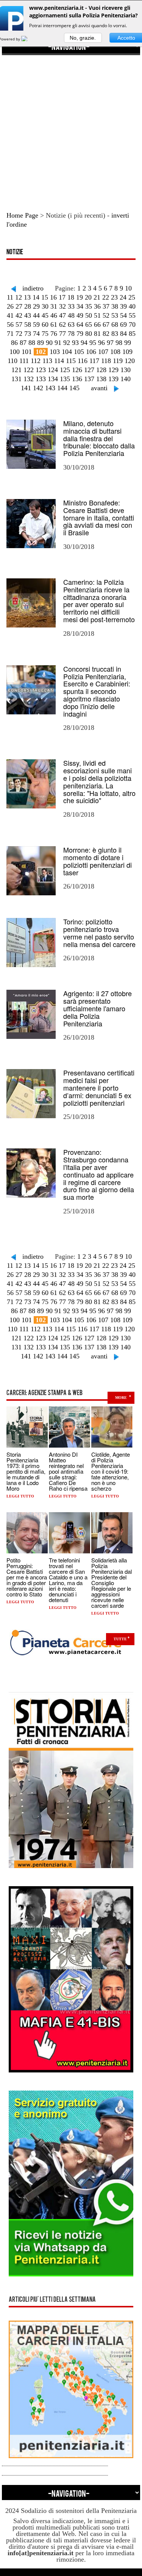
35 (89, 306)
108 (115, 352)
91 (58, 343)
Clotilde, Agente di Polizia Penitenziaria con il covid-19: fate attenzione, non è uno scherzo (111, 1471)
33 (71, 306)
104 (67, 352)
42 (19, 315)
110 (12, 361)
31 (54, 306)
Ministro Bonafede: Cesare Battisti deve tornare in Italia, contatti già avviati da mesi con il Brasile (99, 517)
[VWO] (29, 39)
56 (10, 325)
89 (41, 343)
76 (54, 334)
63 (71, 325)
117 (94, 361)
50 (89, 315)
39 (123, 306)
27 (19, 306)
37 (106, 306)
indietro (33, 288)
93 (75, 343)
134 (53, 379)
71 (10, 334)
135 (65, 379)
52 (106, 315)
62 (62, 325)
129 (113, 370)
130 (126, 370)
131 (16, 379)
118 (106, 361)
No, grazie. (83, 38)
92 (67, 343)
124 (53, 370)
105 (79, 352)
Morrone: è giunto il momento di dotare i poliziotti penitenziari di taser (98, 861)
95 (93, 343)
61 (54, 325)
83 (115, 334)
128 (101, 370)
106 (91, 352)
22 (106, 297)
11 (10, 297)
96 (101, 343)
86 (14, 343)
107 (103, 352)
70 (132, 325)
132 (29, 379)
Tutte (120, 1639)
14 (36, 297)
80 (89, 334)
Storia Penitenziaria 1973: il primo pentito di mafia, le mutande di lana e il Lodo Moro (26, 1471)
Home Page (22, 215)
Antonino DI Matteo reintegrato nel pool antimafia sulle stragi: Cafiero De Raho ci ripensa (68, 1471)
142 (38, 388)
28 (28, 306)
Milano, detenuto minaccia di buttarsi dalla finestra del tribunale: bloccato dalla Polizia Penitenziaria (99, 438)
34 (80, 306)
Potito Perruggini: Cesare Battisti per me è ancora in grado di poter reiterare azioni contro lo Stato (27, 1577)
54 (123, 315)
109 (127, 352)
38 (115, 306)
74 (36, 334)
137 (89, 379)
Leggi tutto (20, 1496)
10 (128, 288)
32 (62, 306)
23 (114, 297)
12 (19, 297)
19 (80, 297)
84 (123, 334)
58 (28, 325)
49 (80, 315)
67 (106, 325)
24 (123, 297)
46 (54, 315)
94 (84, 343)
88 (32, 343)
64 (80, 325)
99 (128, 343)
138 (101, 379)
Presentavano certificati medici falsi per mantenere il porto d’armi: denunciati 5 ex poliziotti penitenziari (99, 1087)
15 (45, 297)
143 (50, 388)
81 (97, 334)
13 (27, 297)
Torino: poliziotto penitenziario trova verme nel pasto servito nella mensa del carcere (99, 933)
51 (97, 315)
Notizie (15, 253)
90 (49, 343)
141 (26, 388)
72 (19, 334)
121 (16, 370)
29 (36, 306)
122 (29, 370)
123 (41, 370)
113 (47, 361)
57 (19, 325)
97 (110, 343)
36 (97, 306)
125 (65, 370)
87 (23, 343)
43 (28, 315)
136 (77, 379)
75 (45, 334)
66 (97, 325)
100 (15, 352)
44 (36, 315)
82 (106, 334)
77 (62, 334)
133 (41, 379)
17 (62, 297)
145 (74, 388)
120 (130, 361)
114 (59, 361)
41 (10, 315)
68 (115, 325)
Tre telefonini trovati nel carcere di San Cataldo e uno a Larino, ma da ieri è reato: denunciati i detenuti (68, 1580)
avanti (99, 388)
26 (10, 306)
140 (126, 379)
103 (55, 352)
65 (89, 325)
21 (97, 297)
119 (118, 361)
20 (88, 297)
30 (45, 306)
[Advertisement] (71, 126)
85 (132, 334)
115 (71, 361)
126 (77, 370)
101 (27, 352)
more (121, 1398)
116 (83, 361)
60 (45, 325)
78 (71, 334)
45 (45, 315)
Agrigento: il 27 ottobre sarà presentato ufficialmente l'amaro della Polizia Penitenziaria (98, 1008)
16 (53, 297)
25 (132, 297)
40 (132, 306)
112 (36, 361)
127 (89, 370)
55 (132, 315)
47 (62, 315)
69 (123, 325)
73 (28, 334)
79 (80, 334)
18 (71, 297)
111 (24, 361)
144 (62, 388)
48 (71, 315)
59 (36, 325)
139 (113, 379)
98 (119, 343)
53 (115, 315)
